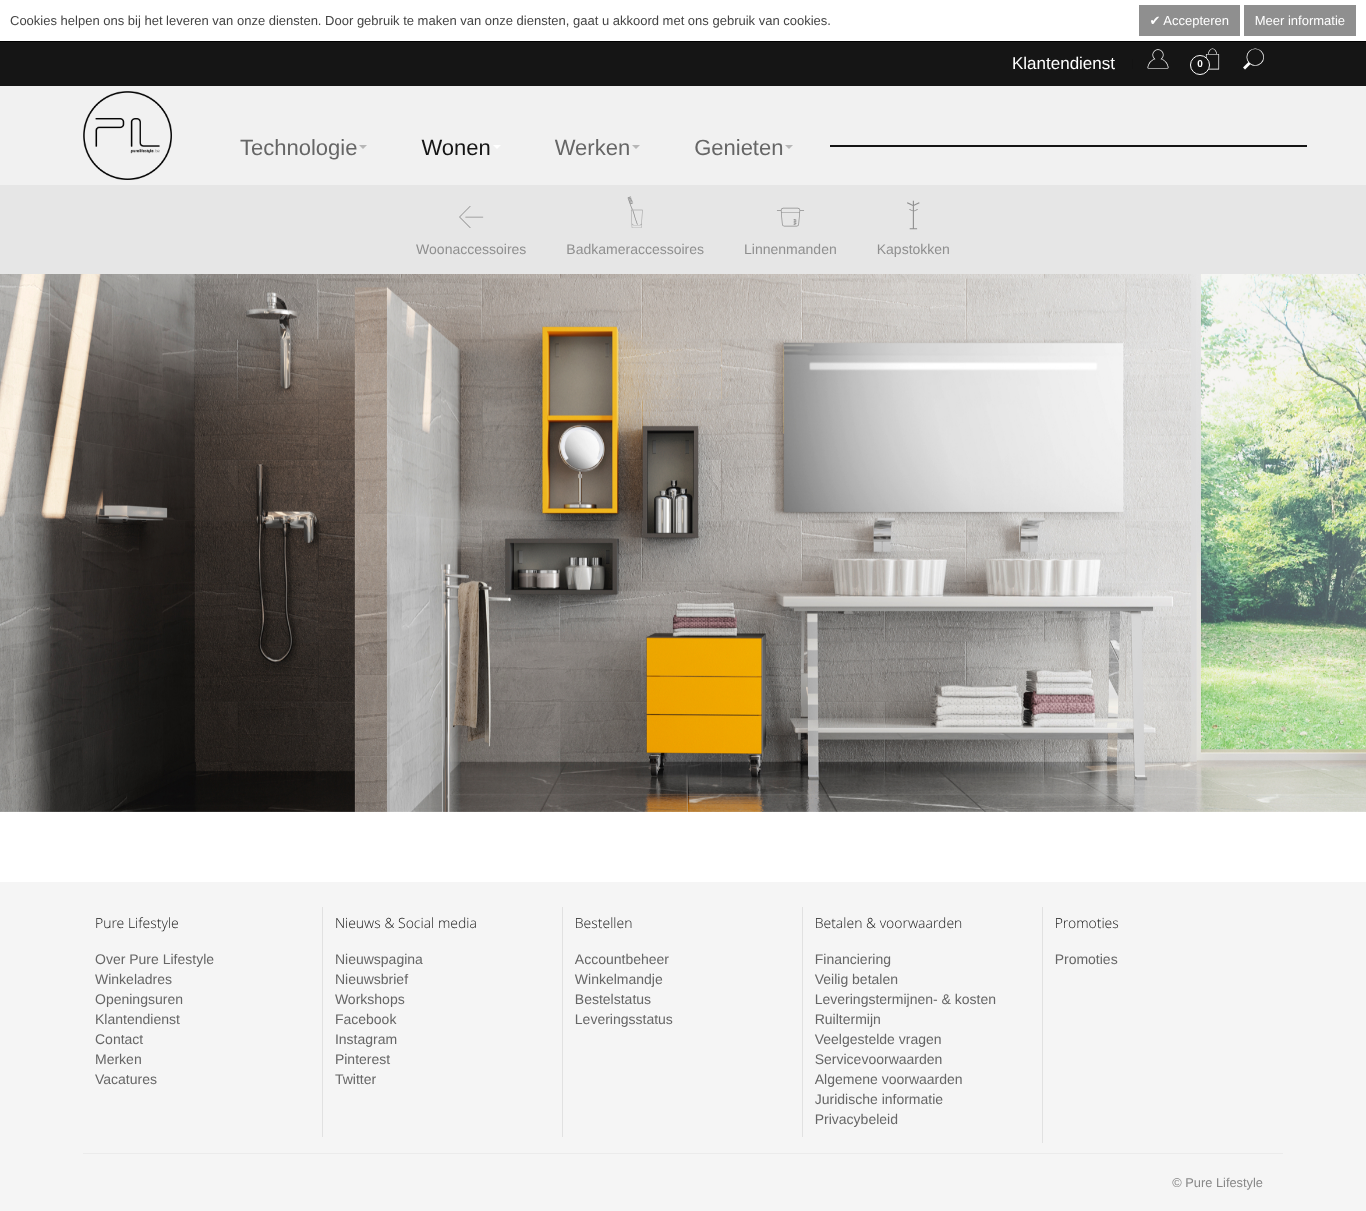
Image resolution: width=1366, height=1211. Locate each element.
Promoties (1086, 959)
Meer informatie (1300, 20)
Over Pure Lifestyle (154, 959)
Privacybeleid (856, 1119)
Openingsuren (139, 999)
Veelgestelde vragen (878, 1039)
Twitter (355, 1079)
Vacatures (126, 1079)
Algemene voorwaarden (889, 1079)
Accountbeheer (622, 959)
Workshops (370, 999)
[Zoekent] (1253, 63)
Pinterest (362, 1059)
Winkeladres (133, 979)
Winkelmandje (619, 979)
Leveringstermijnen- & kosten (905, 999)
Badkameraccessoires (635, 249)
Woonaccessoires (471, 249)
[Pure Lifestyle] (127, 135)
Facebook (365, 1019)
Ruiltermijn (848, 1019)
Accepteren (1194, 20)
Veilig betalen (856, 979)
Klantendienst (1063, 63)
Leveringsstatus (624, 1019)
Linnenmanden (790, 249)
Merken (118, 1059)
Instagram (366, 1039)
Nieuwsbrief (371, 979)
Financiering (853, 959)
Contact (119, 1039)
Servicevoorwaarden (879, 1059)
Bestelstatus (613, 999)
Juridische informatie (879, 1099)
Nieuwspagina (379, 959)
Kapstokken (913, 249)
